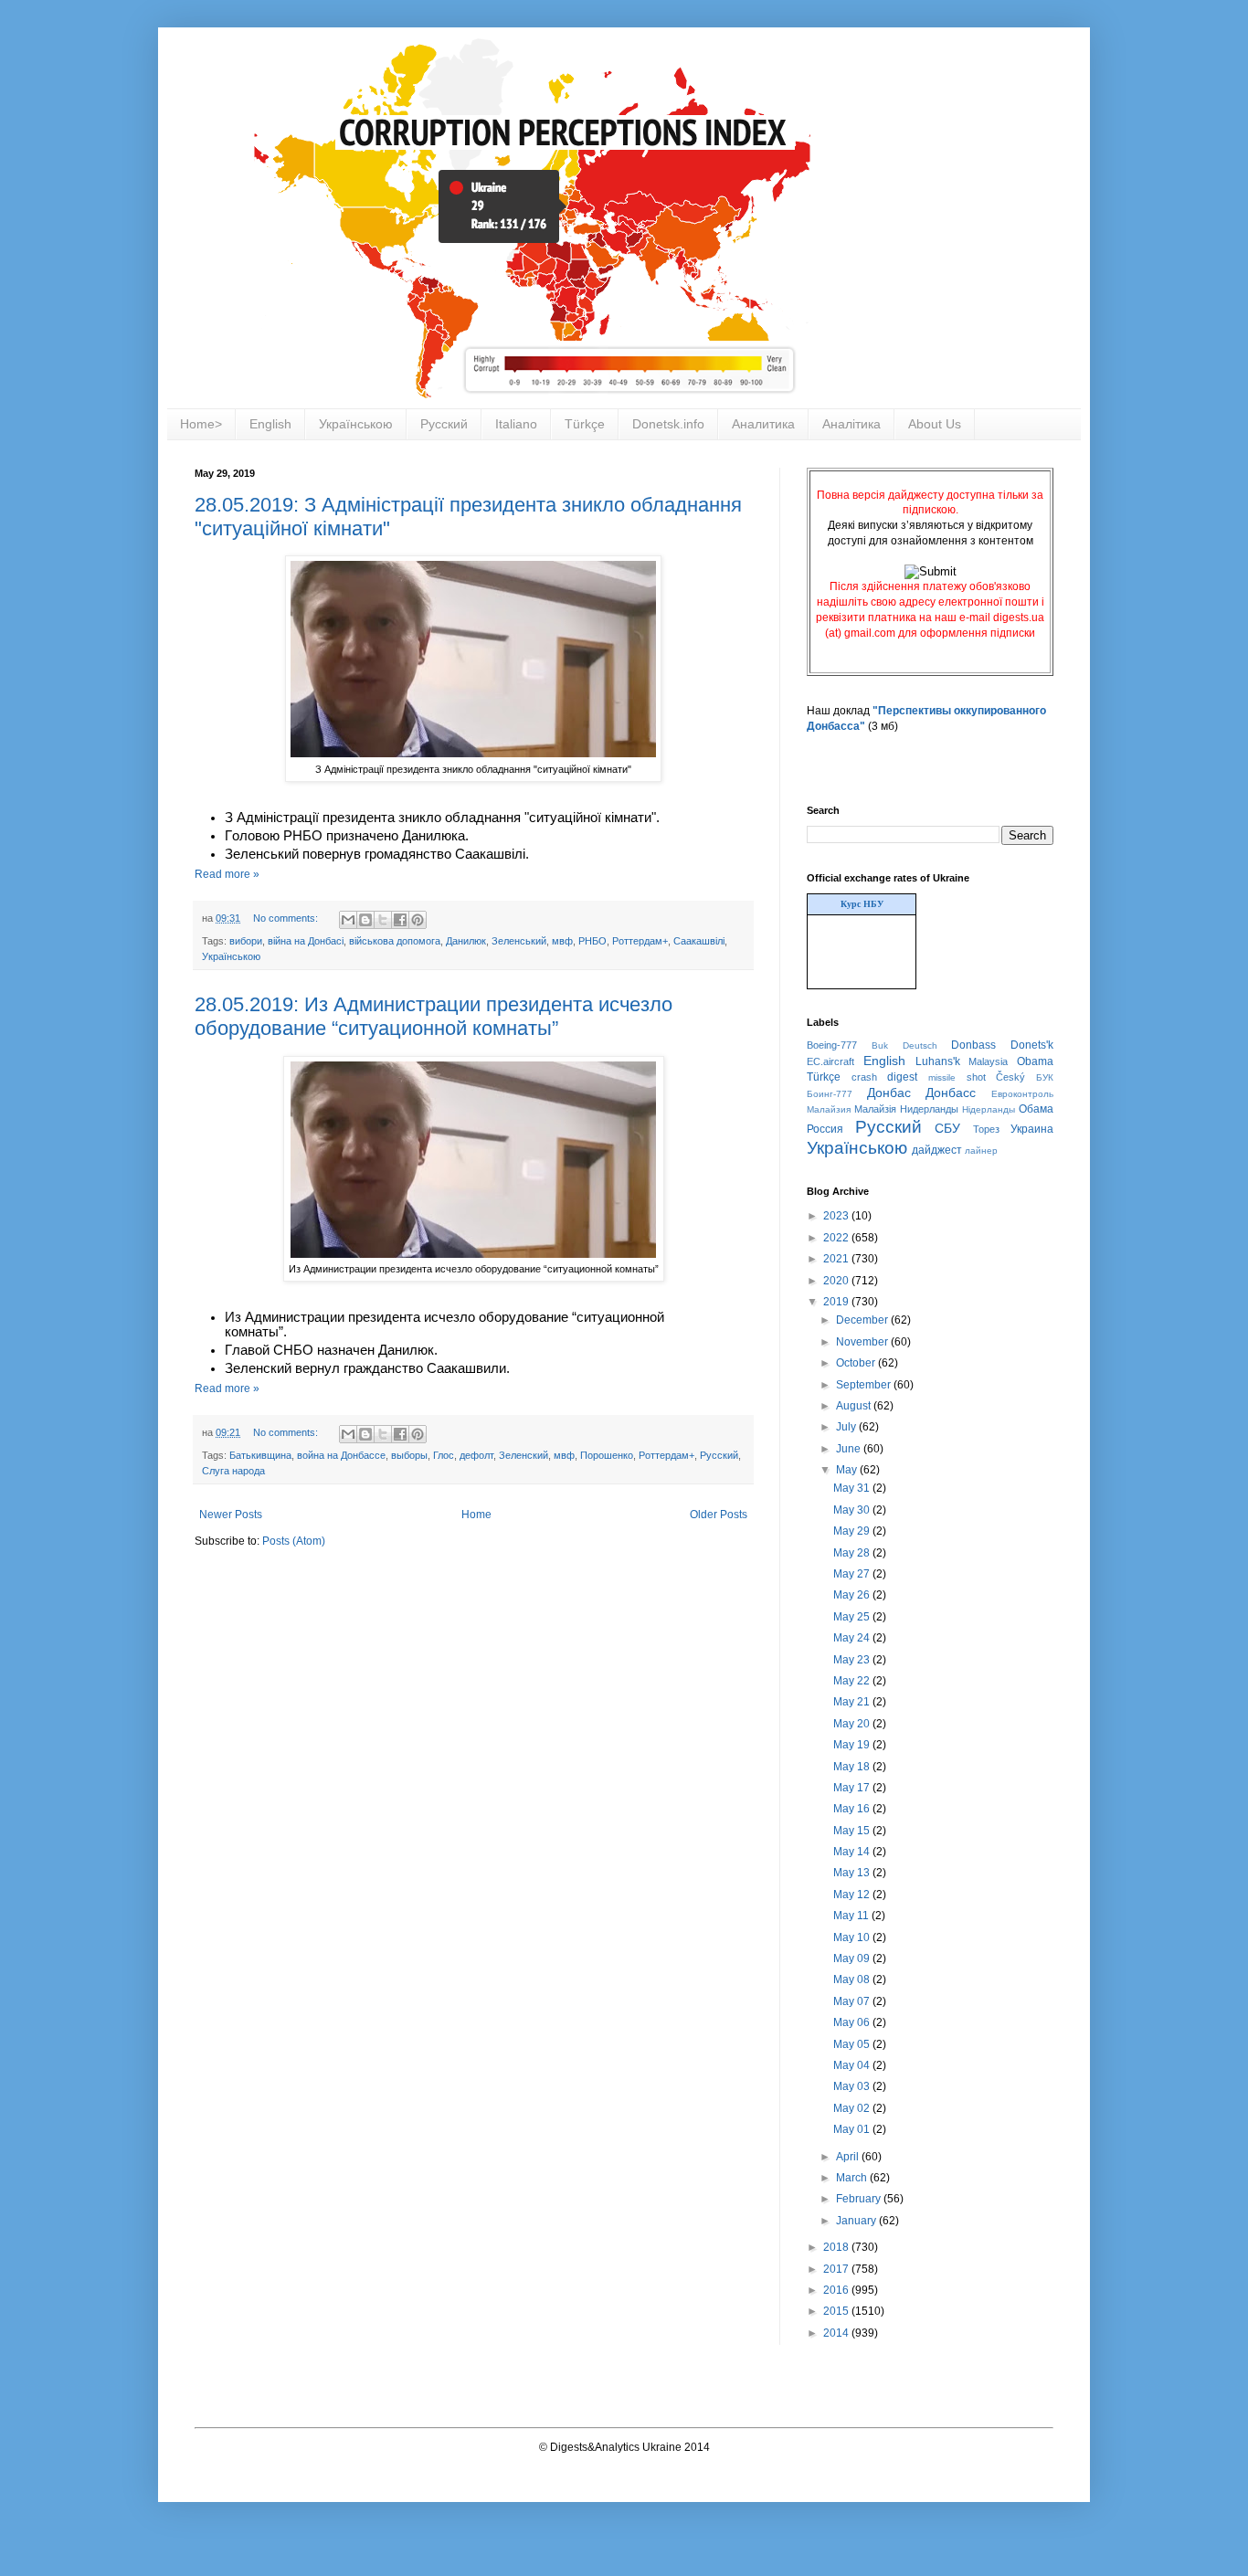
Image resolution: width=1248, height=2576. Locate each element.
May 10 (853, 1937)
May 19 (853, 1745)
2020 (837, 1281)
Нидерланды (929, 1109)
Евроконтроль (1022, 1094)
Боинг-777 (830, 1094)
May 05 (853, 2044)
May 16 (853, 1809)
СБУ (947, 1128)
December (863, 1320)
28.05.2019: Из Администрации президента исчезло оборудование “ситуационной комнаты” (434, 1016)
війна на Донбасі (306, 941)
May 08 (853, 1980)
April (849, 2157)
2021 (837, 1259)
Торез (986, 1129)
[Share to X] (383, 920)
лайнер (981, 1151)
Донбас (889, 1093)
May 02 (853, 2108)
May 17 (853, 1788)
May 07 (853, 2001)
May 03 (853, 2086)
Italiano (516, 424)
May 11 (852, 1916)
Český (1010, 1077)
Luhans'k (938, 1061)
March (853, 2178)
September (865, 1385)
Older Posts (719, 1515)
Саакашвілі (699, 941)
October (857, 1363)
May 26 (853, 1595)
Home (476, 1515)
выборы (409, 1455)
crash (864, 1077)
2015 (837, 2311)
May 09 (853, 1958)
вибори (246, 941)
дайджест (937, 1150)
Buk (880, 1045)
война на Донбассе (341, 1455)
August (855, 1406)
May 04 (853, 2065)
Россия (825, 1129)
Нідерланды (989, 1109)
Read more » (227, 874)
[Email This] (348, 920)
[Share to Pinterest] (418, 920)
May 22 (853, 1681)
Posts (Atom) (294, 1541)
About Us (935, 424)
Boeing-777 (832, 1045)
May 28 (853, 1553)
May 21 (853, 1702)
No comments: (287, 918)
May (848, 1470)
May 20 (853, 1724)
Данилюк (466, 941)
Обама (1036, 1109)
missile (942, 1077)
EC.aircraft (830, 1061)
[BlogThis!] (365, 920)
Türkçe (585, 424)
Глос (444, 1455)
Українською (356, 424)
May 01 (853, 2129)
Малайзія (875, 1109)
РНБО (592, 941)
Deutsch (920, 1045)
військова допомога (395, 941)
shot (976, 1077)
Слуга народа (233, 1471)
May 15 (853, 1831)
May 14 (853, 1852)
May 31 (853, 1488)
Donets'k (1032, 1045)
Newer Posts (231, 1515)
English (270, 424)
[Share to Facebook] (400, 920)
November (863, 1342)
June (850, 1449)
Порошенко (607, 1455)
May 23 (853, 1660)
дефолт (476, 1455)
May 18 (853, 1767)
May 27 (853, 1574)
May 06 (853, 2022)
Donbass (973, 1045)
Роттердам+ (640, 941)
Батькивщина (260, 1455)
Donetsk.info (668, 424)
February (860, 2199)
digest (902, 1077)
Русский (444, 424)
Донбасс (951, 1093)
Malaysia (988, 1061)
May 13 (853, 1873)
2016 (837, 2290)
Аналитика (763, 424)
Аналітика (851, 424)
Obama (1035, 1061)
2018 (837, 2247)
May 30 (853, 1510)
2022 (837, 1238)
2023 (837, 1216)
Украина (1032, 1129)
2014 (837, 2333)
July (847, 1427)
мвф (562, 941)
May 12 (853, 1895)
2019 (837, 1302)
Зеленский (524, 1455)
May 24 (853, 1638)
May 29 (853, 1531)
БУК (1045, 1077)
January (857, 2221)
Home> (201, 424)
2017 (837, 2269)
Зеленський (519, 941)
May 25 (853, 1617)
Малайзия (829, 1109)
